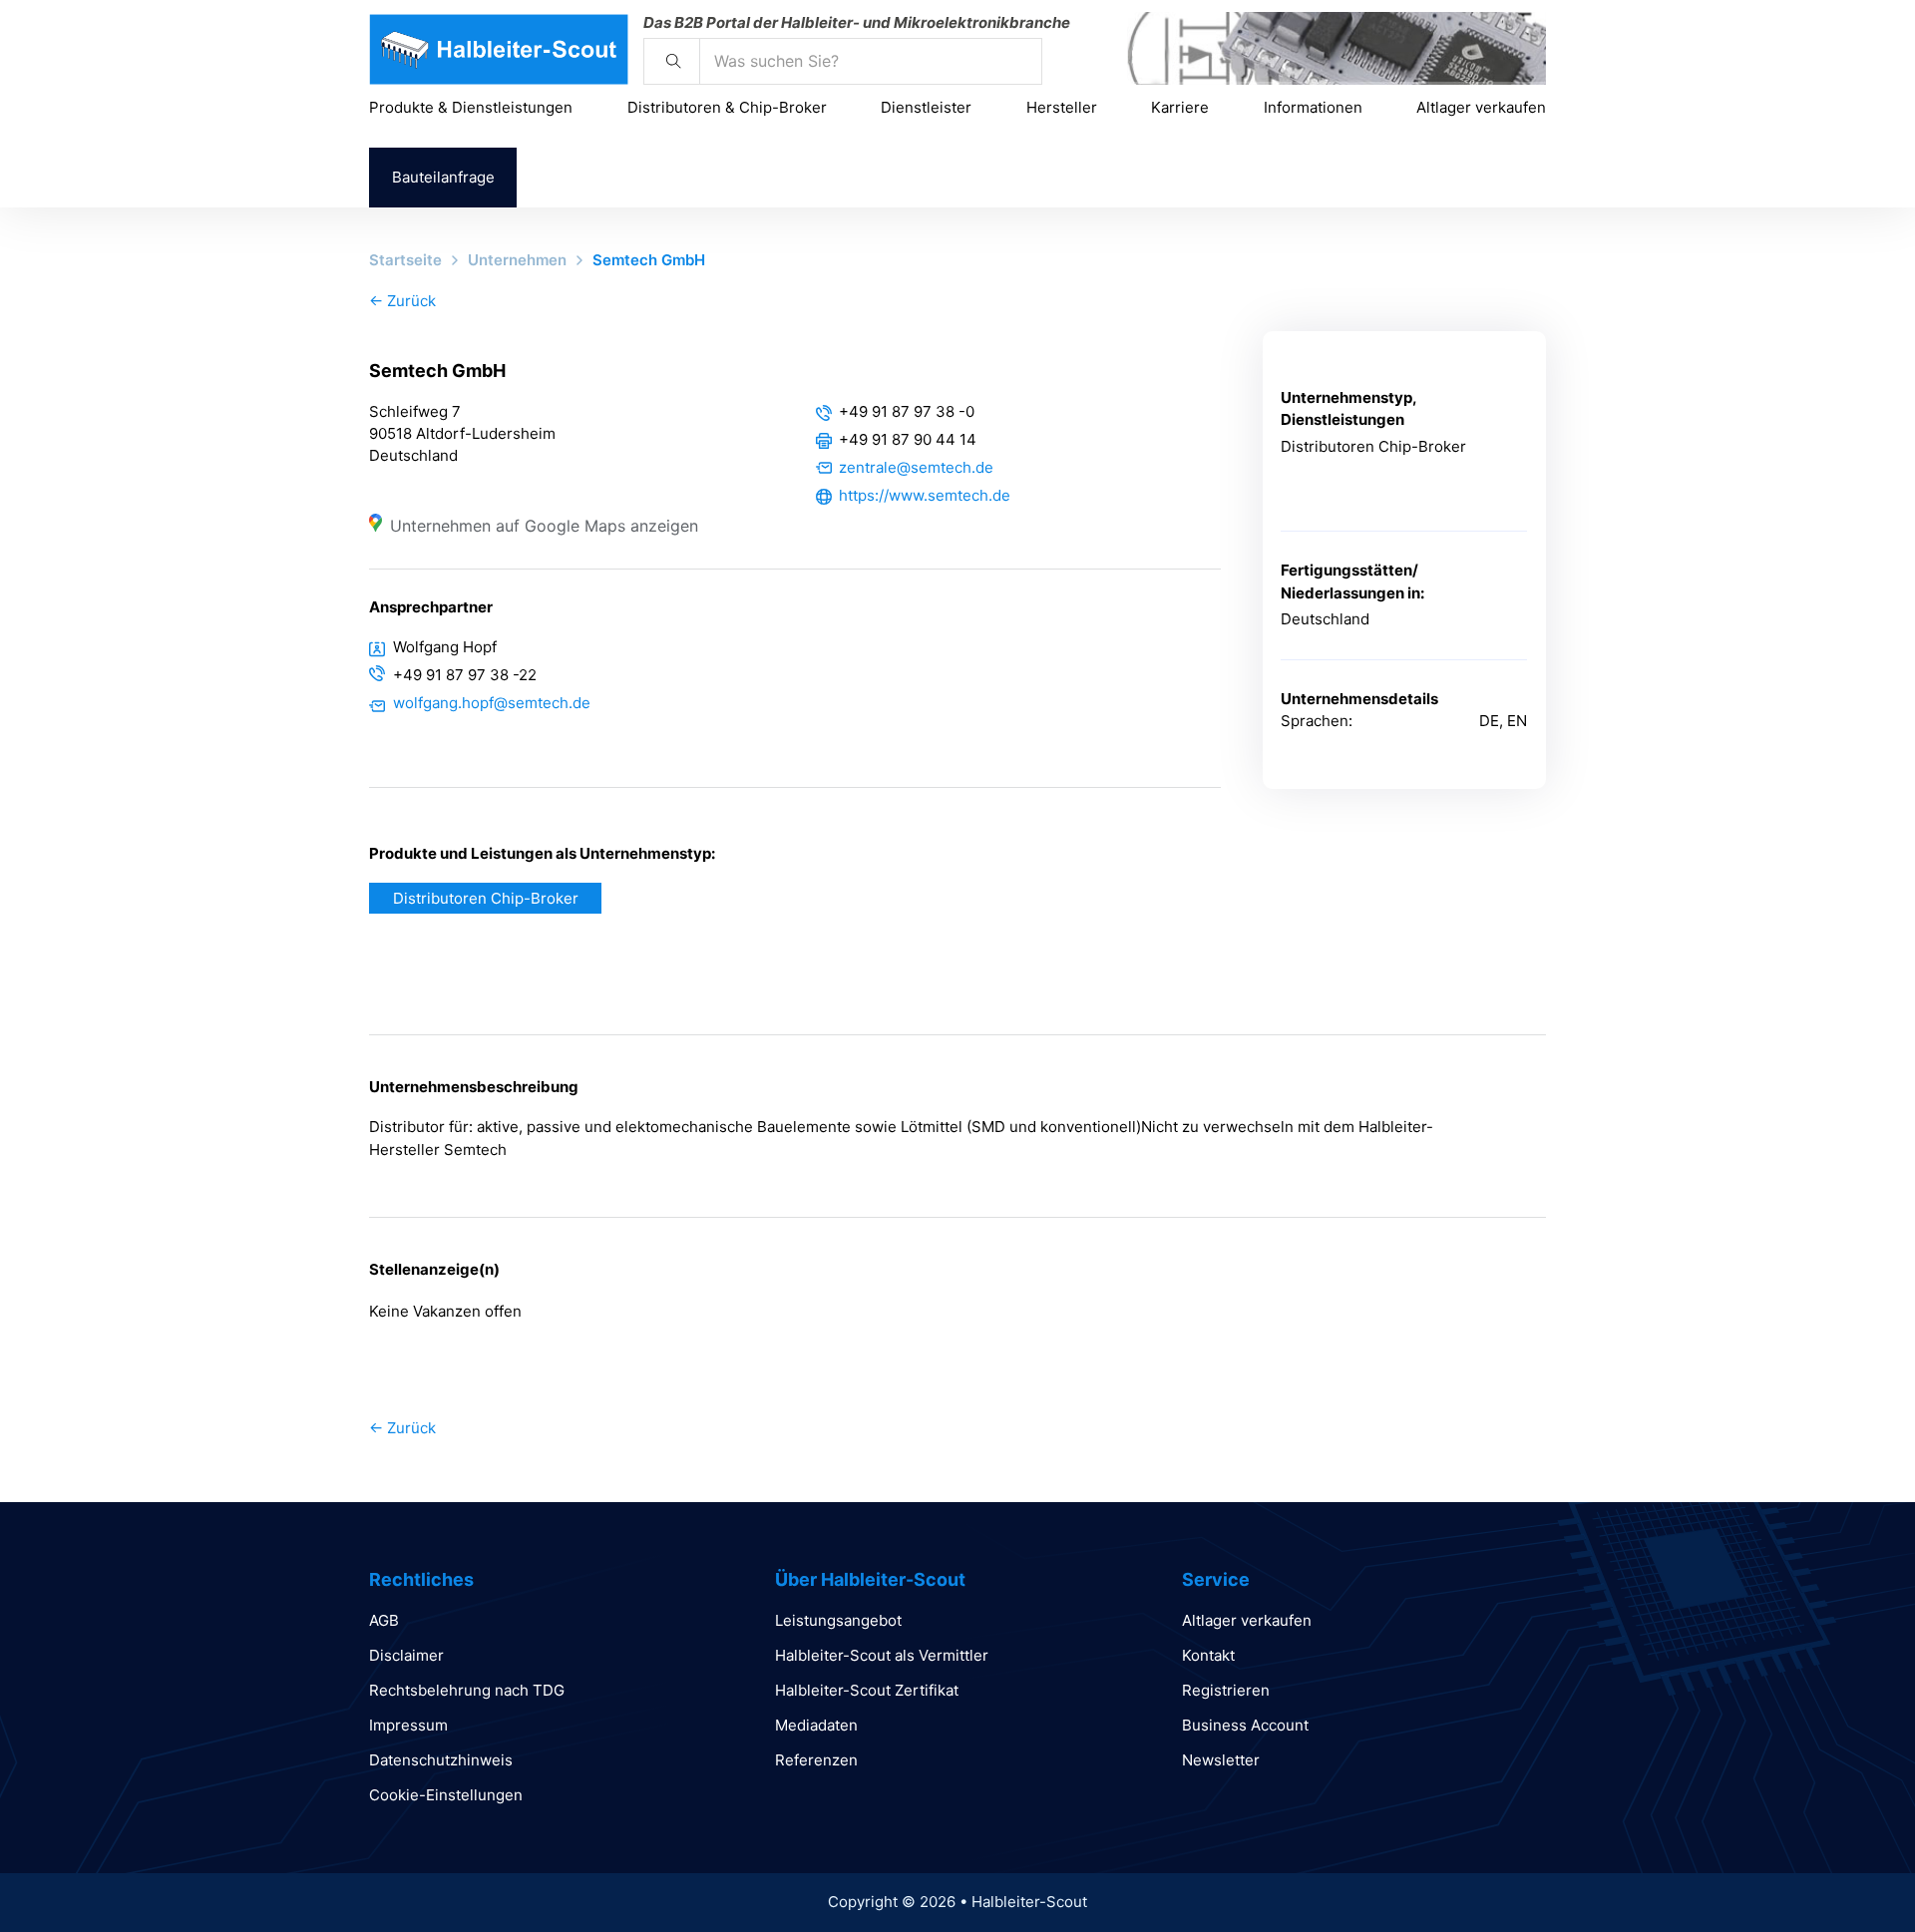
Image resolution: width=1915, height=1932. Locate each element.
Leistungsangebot (838, 1620)
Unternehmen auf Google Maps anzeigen (544, 526)
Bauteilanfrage (443, 177)
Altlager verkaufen (1481, 107)
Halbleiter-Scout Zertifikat (867, 1690)
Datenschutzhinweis (441, 1760)
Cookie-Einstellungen (446, 1795)
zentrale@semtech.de (916, 467)
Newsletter (1221, 1760)
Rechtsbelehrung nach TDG (467, 1690)
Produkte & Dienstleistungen (471, 107)
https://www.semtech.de (925, 495)
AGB (384, 1620)
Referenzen (816, 1760)
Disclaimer (406, 1655)
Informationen (1313, 107)
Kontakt (1208, 1655)
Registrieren (1226, 1690)
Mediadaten (816, 1725)
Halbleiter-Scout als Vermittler (882, 1655)
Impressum (408, 1725)
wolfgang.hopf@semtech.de (492, 703)
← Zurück (402, 301)
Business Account (1245, 1725)
